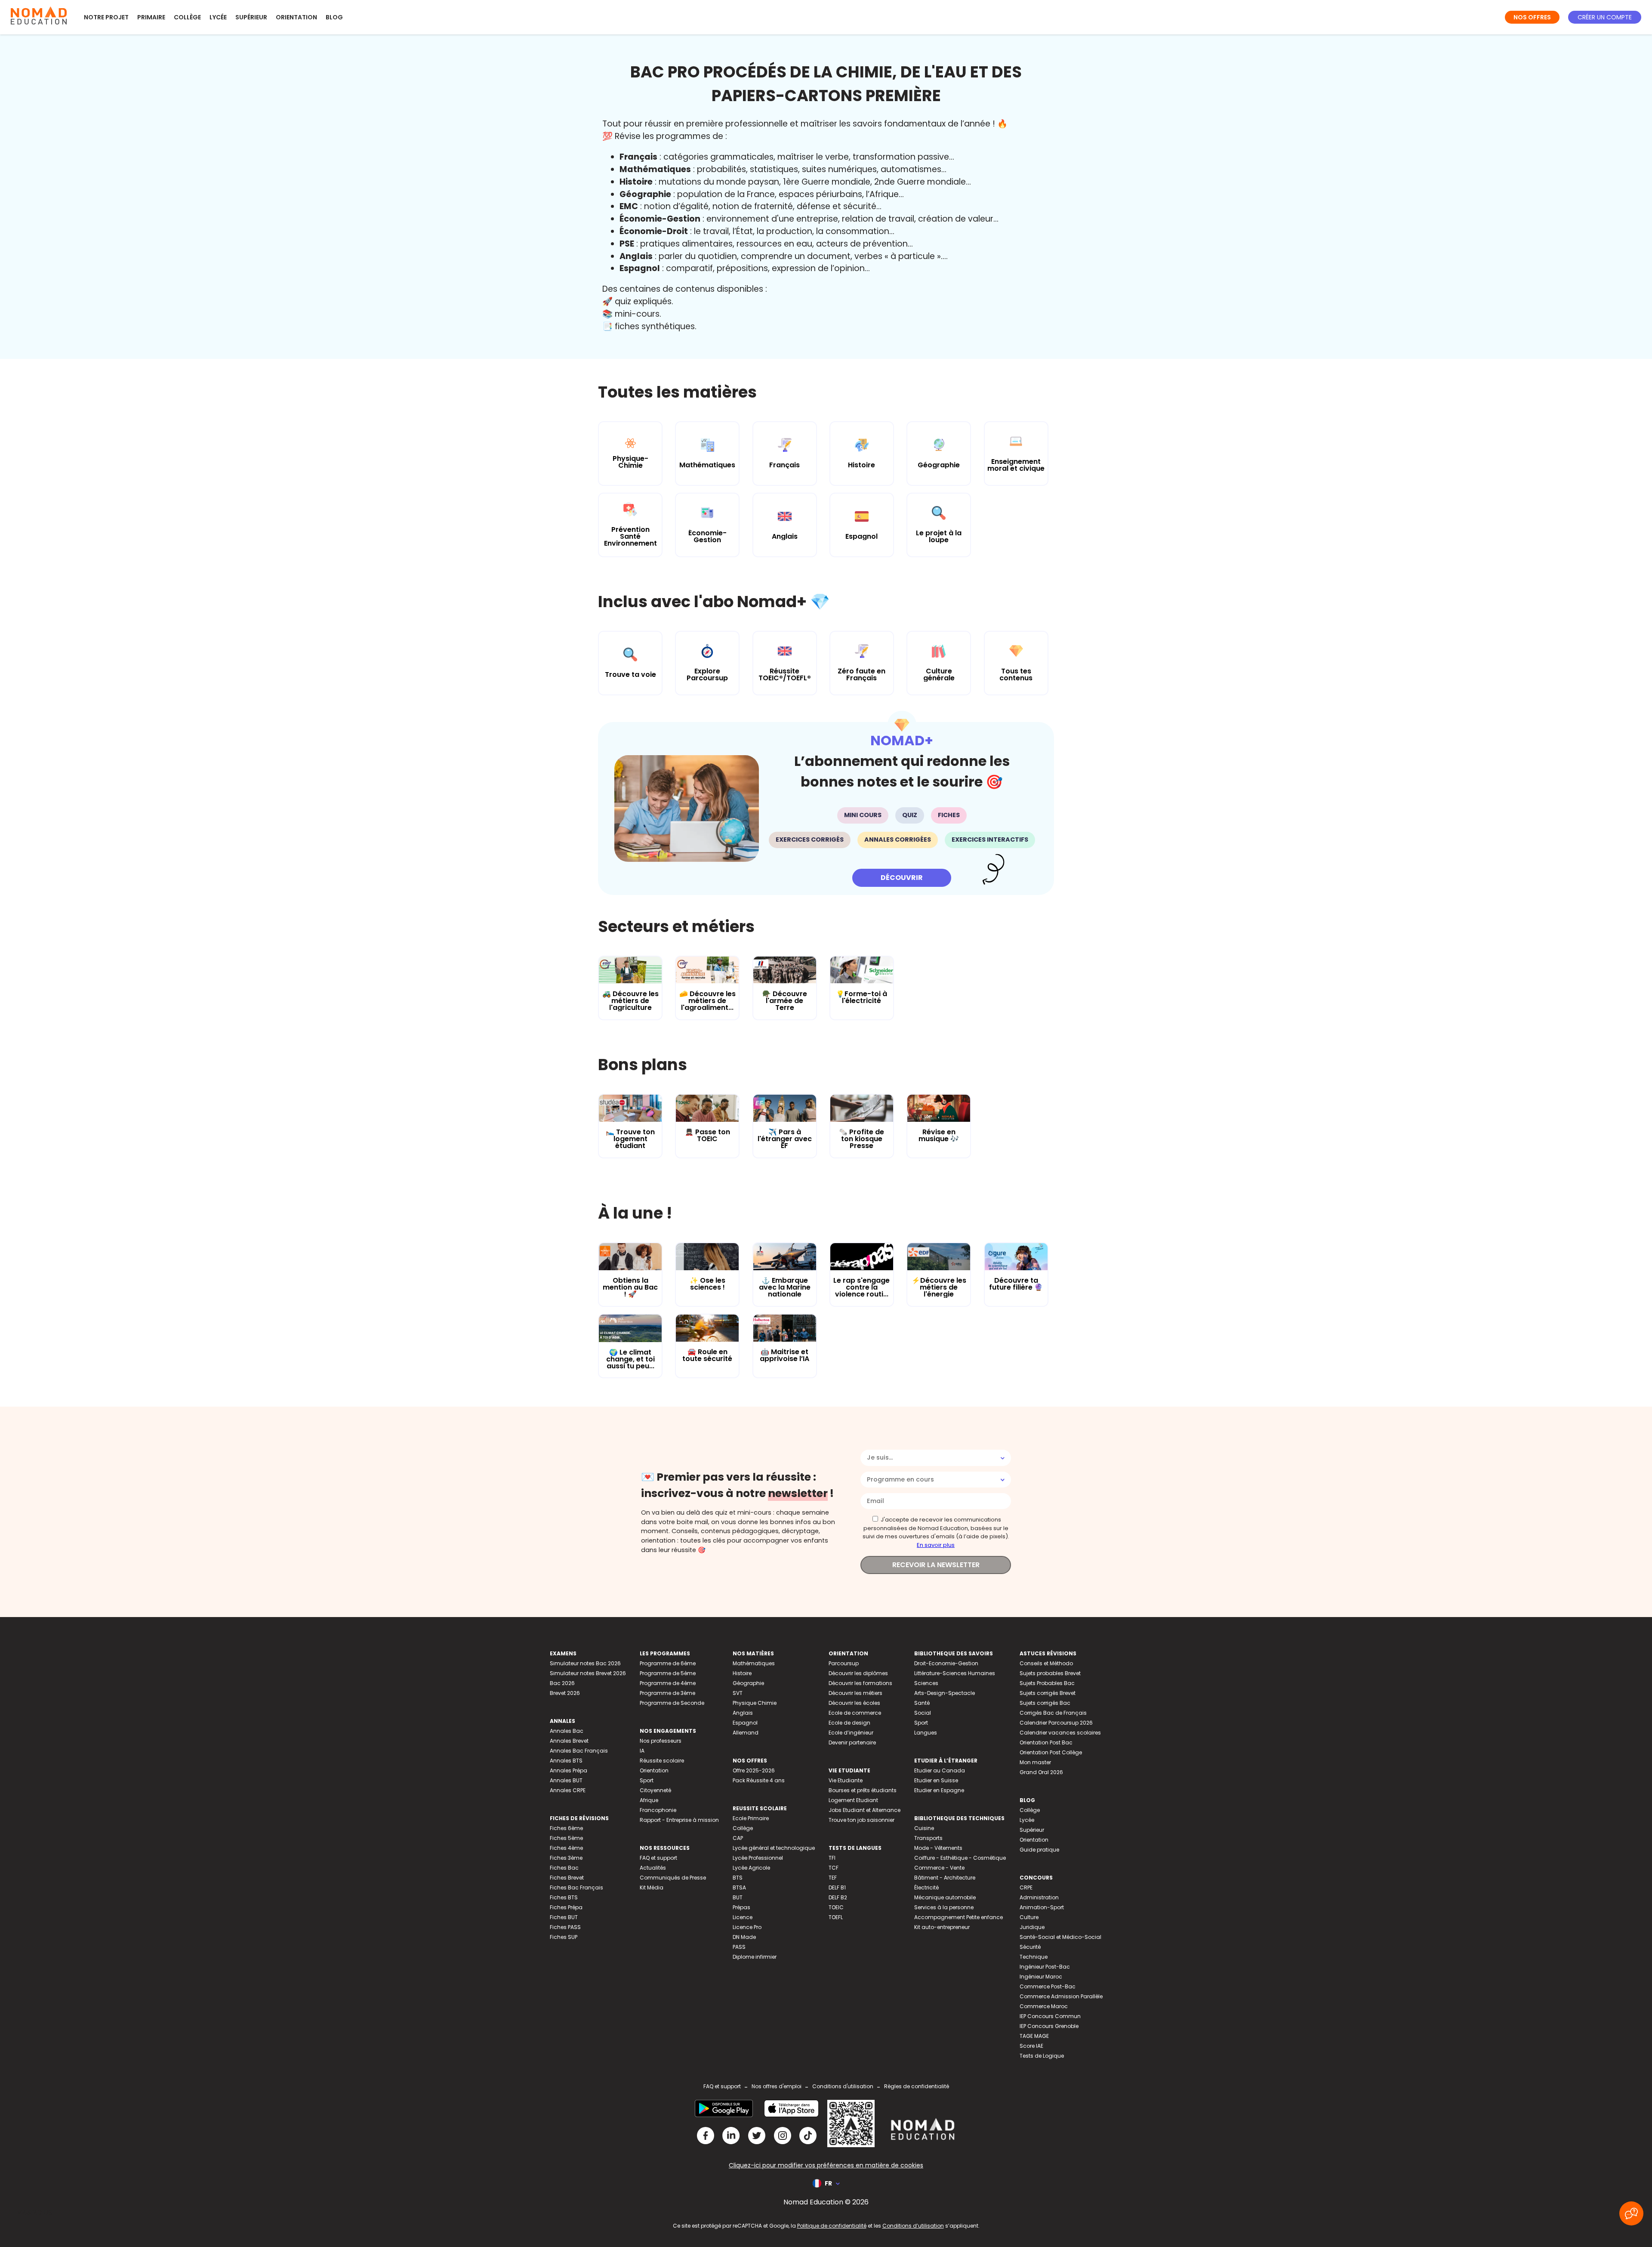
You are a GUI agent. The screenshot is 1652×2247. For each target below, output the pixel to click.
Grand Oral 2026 (1041, 1772)
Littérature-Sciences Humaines (955, 1673)
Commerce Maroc (1044, 2006)
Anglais (743, 1713)
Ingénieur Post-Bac (1045, 1967)
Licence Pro (747, 1927)
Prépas (741, 1907)
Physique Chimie (755, 1703)
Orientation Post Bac (1046, 1742)
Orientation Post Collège (1051, 1752)
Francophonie (658, 1810)
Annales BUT (566, 1780)
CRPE (1026, 1887)
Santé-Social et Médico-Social (1060, 1937)
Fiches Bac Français (576, 1887)
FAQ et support (658, 1858)
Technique (1034, 1957)
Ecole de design (849, 1723)
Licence (743, 1917)
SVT (738, 1693)
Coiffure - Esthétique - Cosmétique (960, 1858)
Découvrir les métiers (855, 1693)
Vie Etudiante (846, 1780)
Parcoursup (844, 1663)
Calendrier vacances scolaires (1060, 1733)
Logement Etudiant (853, 1800)
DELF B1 (837, 1887)
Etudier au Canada (940, 1770)
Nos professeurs (661, 1741)
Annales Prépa (569, 1770)
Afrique (649, 1800)
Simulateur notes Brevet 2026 (588, 1673)
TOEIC (836, 1907)
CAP (738, 1838)
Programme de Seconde (672, 1703)
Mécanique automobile (945, 1897)
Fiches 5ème (566, 1838)
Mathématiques (754, 1663)
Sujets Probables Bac (1047, 1683)
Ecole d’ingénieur (851, 1733)
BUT (738, 1897)
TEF (833, 1878)
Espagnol (745, 1723)
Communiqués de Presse (673, 1878)
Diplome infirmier (755, 1957)
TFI (832, 1858)
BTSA (739, 1887)
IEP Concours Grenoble (1049, 2026)
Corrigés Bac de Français (1053, 1713)
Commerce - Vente (939, 1868)
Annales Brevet (569, 1741)
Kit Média (652, 1887)
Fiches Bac (564, 1868)
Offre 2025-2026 (754, 1770)
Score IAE (1031, 2046)
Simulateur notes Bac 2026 (585, 1663)
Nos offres (1532, 17)
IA (642, 1751)
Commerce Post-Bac (1048, 1986)
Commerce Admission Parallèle (1061, 1996)
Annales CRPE (568, 1790)
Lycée (218, 17)
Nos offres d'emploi (777, 2086)
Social (923, 1713)
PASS (739, 1947)
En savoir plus (936, 1545)
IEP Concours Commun (1050, 2016)
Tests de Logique (1042, 2056)
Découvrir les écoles (854, 1703)
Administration (1039, 1897)
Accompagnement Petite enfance (959, 1917)
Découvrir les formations (860, 1683)
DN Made (744, 1937)
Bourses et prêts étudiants (863, 1790)
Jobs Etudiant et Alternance (865, 1810)
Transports (928, 1838)
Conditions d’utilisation (913, 2226)
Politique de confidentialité (832, 2226)
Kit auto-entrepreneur (942, 1927)
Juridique (1032, 1927)
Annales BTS (566, 1761)
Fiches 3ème (566, 1858)
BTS (738, 1878)
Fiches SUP (564, 1937)
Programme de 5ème (668, 1673)
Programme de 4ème (668, 1683)
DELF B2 (838, 1897)
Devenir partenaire (852, 1742)
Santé (922, 1703)
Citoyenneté (655, 1790)
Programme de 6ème (668, 1663)
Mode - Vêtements (938, 1848)
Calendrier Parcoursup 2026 (1056, 1723)
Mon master (1035, 1762)
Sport (647, 1780)
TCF (834, 1868)
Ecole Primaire (751, 1818)
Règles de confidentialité (917, 2086)
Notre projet (106, 17)
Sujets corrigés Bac (1045, 1703)
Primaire (151, 17)
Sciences (926, 1683)
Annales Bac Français (579, 1751)
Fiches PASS (565, 1927)
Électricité (926, 1887)
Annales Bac (567, 1731)
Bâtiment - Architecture (945, 1878)
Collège (187, 17)
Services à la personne (944, 1907)
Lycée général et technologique (774, 1848)
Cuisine (924, 1828)
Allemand (746, 1733)
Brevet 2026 (565, 1693)
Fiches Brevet (567, 1878)
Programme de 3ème (667, 1693)
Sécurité (1030, 1947)
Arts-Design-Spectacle (945, 1693)
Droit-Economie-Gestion (946, 1663)
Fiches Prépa (566, 1907)
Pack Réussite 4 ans (759, 1780)
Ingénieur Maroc (1041, 1977)
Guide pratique (1039, 1850)
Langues (926, 1733)
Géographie (748, 1683)
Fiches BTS (564, 1897)
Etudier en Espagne (939, 1790)
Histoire (742, 1673)
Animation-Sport (1042, 1907)
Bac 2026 (562, 1683)
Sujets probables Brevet (1050, 1673)
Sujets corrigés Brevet (1048, 1693)
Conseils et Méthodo (1046, 1663)
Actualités (653, 1868)
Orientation (296, 17)
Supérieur (251, 17)
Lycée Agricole (751, 1868)
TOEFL (836, 1917)
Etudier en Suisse (936, 1780)
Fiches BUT (564, 1917)
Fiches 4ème (566, 1848)
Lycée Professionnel (758, 1858)
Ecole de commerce (855, 1713)
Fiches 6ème (566, 1828)
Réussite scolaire (662, 1761)
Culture (1029, 1917)
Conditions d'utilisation (843, 2086)
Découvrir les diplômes (858, 1673)
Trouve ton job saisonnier (861, 1820)
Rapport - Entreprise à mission (679, 1820)
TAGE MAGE (1034, 2036)
